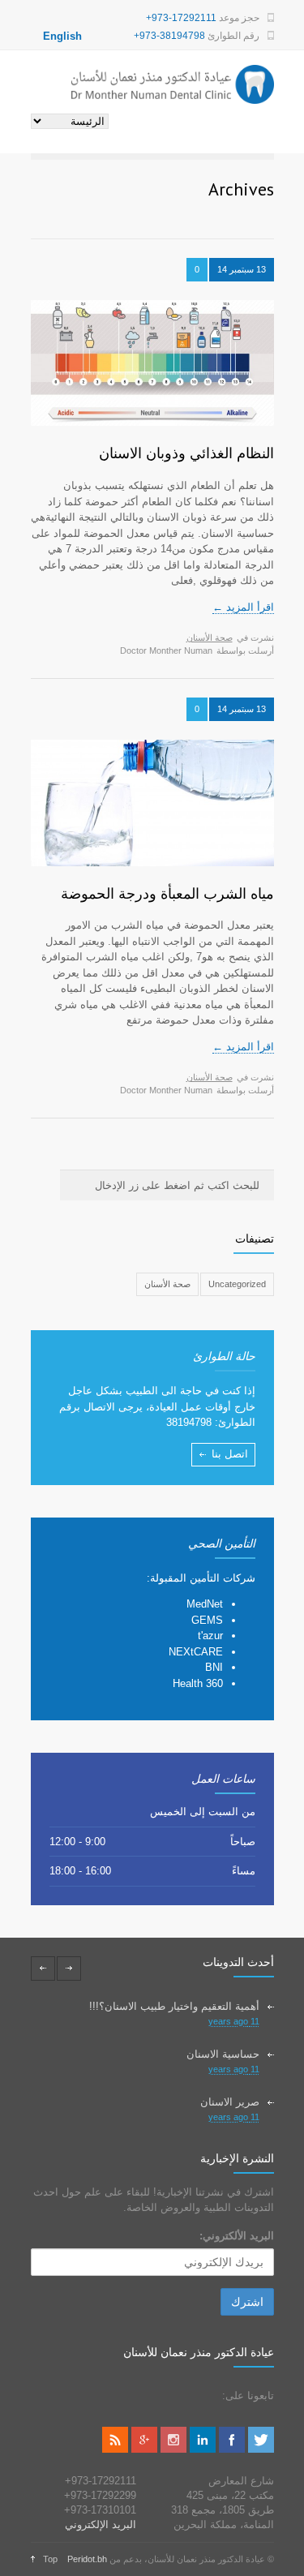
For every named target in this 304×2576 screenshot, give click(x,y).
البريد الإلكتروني (101, 2524)
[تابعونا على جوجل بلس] (144, 2449)
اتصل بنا (230, 1454)
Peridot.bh (87, 2559)
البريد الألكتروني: (237, 2236)
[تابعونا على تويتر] (261, 2449)
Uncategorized (237, 1284)
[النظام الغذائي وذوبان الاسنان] (152, 363)
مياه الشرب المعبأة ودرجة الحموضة (167, 893)
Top (50, 2559)
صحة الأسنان (210, 638)
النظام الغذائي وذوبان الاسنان (186, 453)
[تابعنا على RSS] (115, 2449)
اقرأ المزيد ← (243, 607)
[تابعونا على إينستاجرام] (173, 2449)
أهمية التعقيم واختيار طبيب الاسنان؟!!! (174, 2006)
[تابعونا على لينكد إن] (203, 2449)
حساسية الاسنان (223, 2054)
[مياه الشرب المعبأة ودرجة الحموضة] (152, 803)
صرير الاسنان (230, 2102)
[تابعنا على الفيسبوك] (232, 2449)
